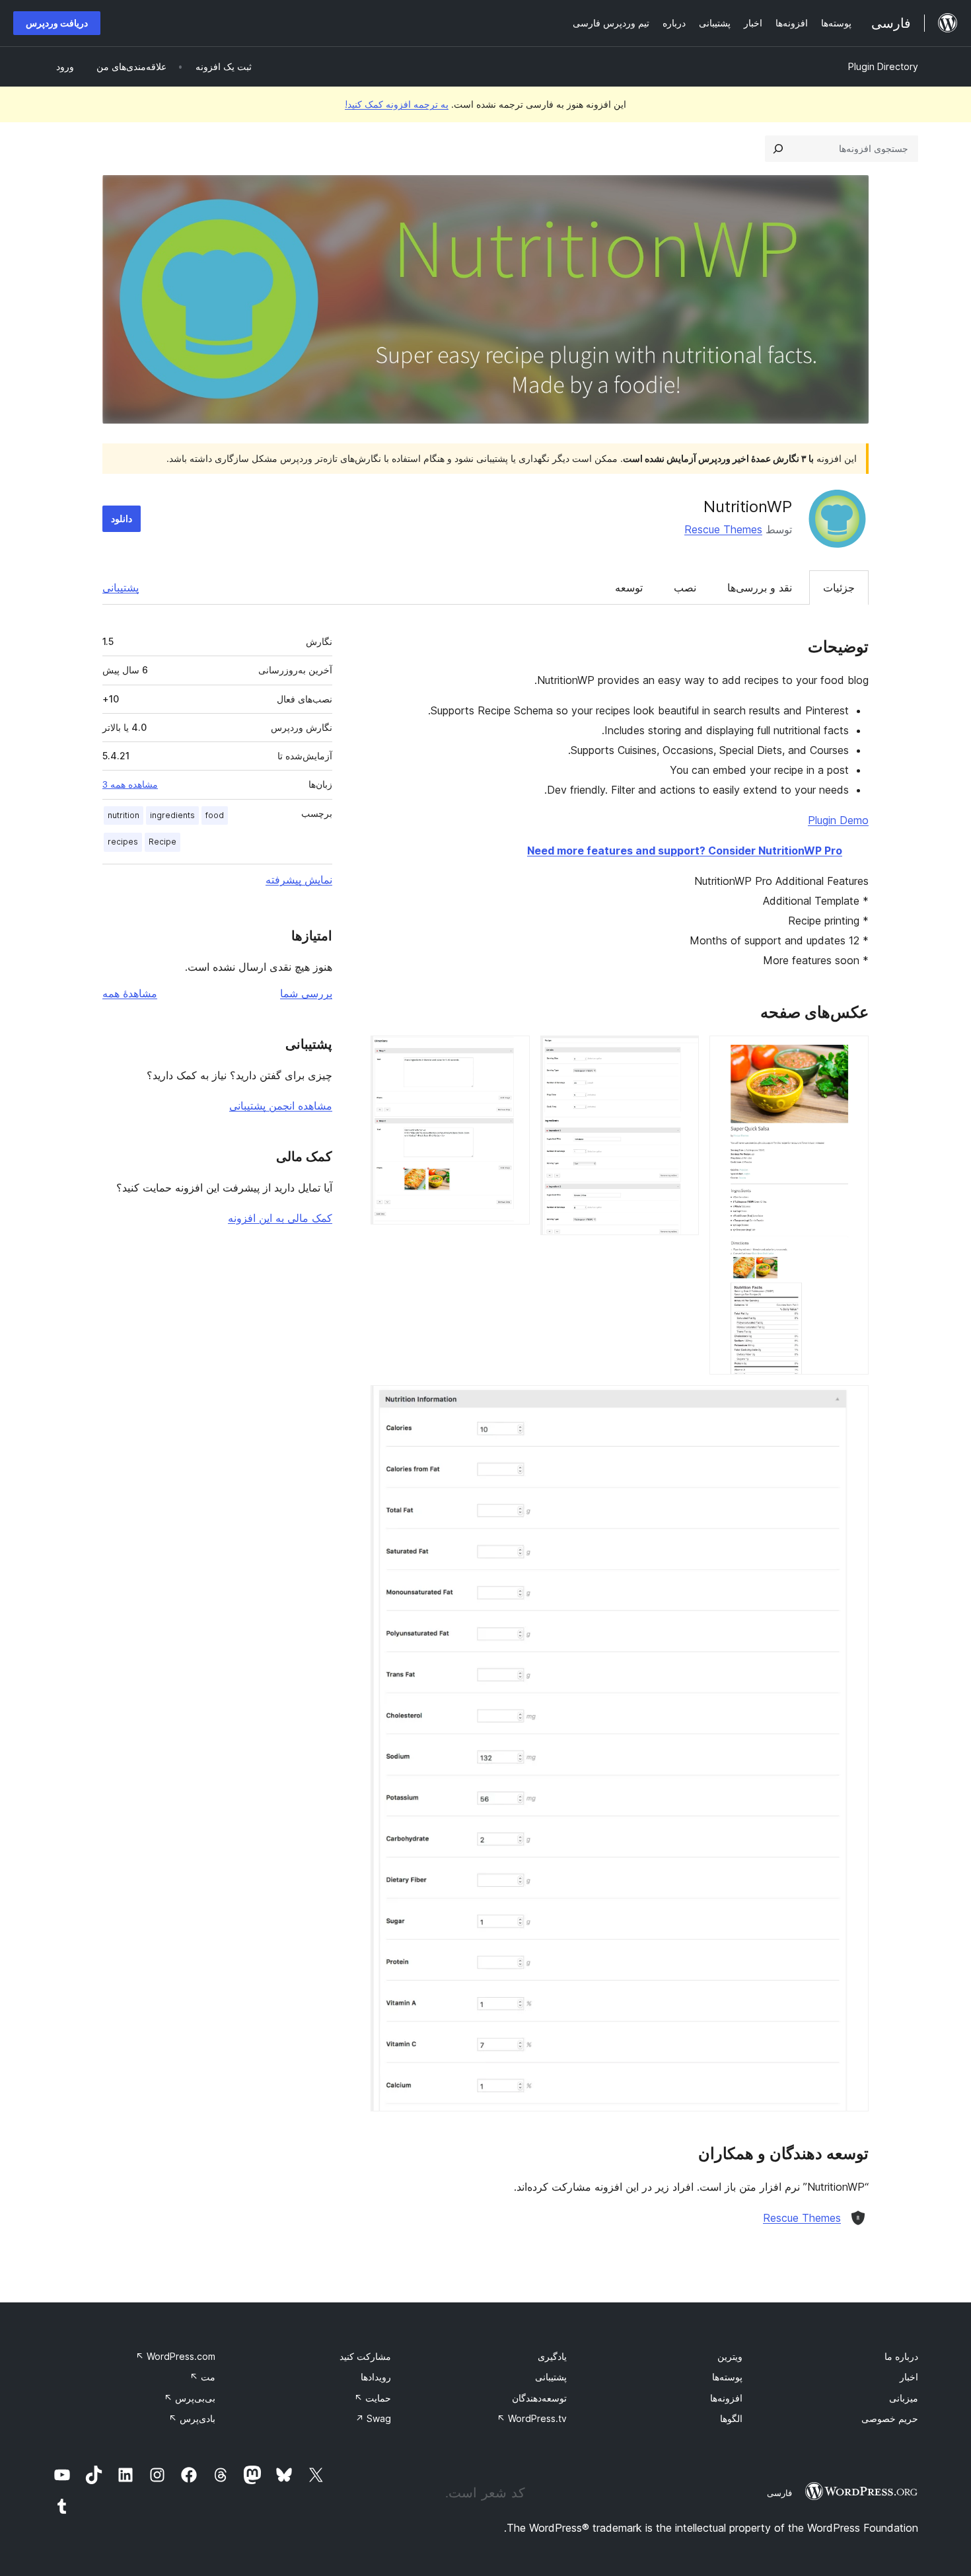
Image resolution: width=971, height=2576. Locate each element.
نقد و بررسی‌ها (760, 587)
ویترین (730, 2356)
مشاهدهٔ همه (130, 993)
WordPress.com (175, 2356)
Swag (373, 2418)
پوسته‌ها (727, 2377)
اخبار (909, 2377)
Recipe (162, 842)
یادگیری (552, 2356)
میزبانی (904, 2398)
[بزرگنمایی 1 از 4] (851, 1053)
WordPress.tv (532, 2418)
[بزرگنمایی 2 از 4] (681, 1053)
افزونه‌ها (726, 2398)
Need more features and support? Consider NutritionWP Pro (685, 851)
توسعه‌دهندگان (539, 2398)
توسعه (629, 587)
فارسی (779, 2493)
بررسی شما (306, 993)
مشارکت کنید (365, 2356)
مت (202, 2377)
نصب (685, 587)
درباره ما (901, 2356)
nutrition (124, 815)
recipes (123, 842)
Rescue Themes (723, 529)
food (215, 815)
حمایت (373, 2398)
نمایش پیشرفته (299, 880)
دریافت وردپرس (57, 23)
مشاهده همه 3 (130, 784)
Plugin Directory (883, 66)
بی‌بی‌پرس (190, 2398)
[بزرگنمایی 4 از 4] (851, 1403)
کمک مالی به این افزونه (280, 1218)
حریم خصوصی (890, 2418)
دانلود (122, 518)
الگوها (731, 2418)
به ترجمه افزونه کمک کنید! (397, 104)
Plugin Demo (838, 820)
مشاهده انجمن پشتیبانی (281, 1106)
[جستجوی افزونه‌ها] (778, 149)
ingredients (172, 815)
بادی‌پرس (192, 2418)
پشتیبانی (121, 587)
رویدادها (376, 2377)
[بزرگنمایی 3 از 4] (512, 1053)
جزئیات (839, 587)
